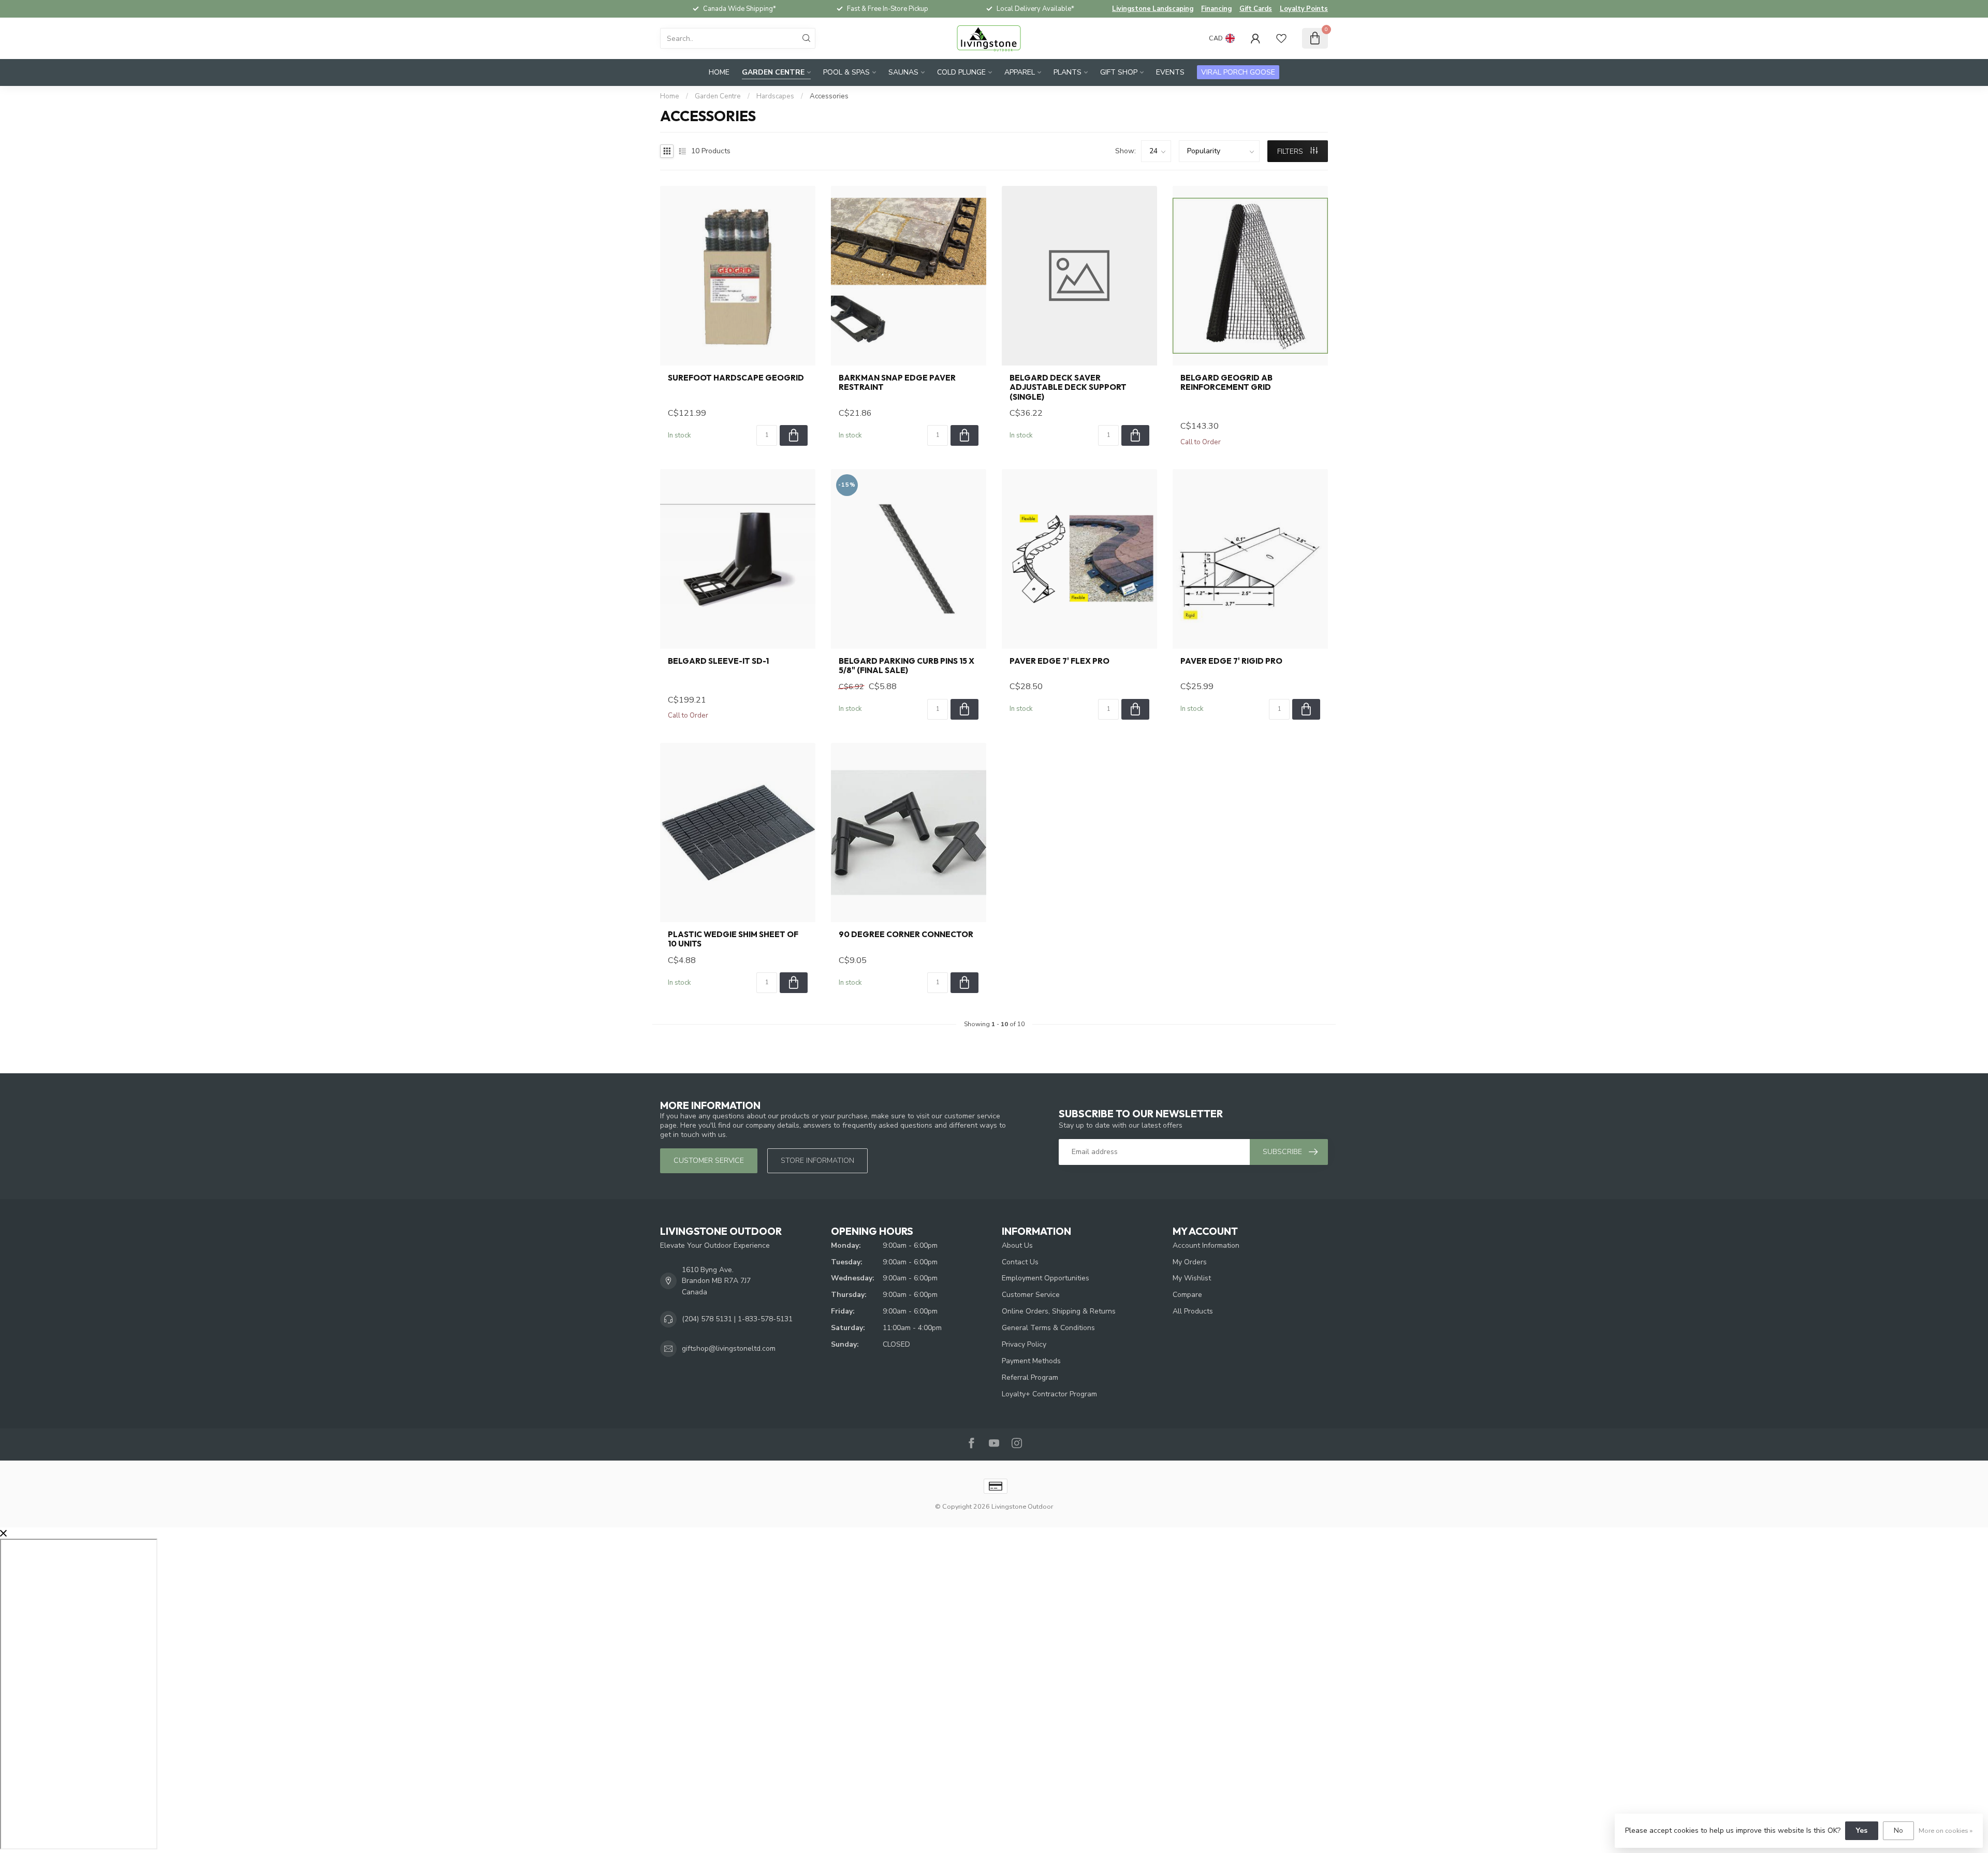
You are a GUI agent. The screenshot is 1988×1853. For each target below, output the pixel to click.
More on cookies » (1946, 1830)
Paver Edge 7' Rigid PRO (1231, 661)
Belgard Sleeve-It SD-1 (718, 661)
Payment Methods (1031, 1361)
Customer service (709, 1161)
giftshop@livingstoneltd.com (729, 1348)
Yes (1862, 1830)
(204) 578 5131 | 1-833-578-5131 (737, 1319)
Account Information (1206, 1245)
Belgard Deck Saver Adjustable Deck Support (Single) (1068, 388)
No (1898, 1830)
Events (1170, 72)
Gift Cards (1256, 9)
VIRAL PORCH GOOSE (1238, 72)
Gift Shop (1119, 72)
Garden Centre (773, 72)
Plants (1068, 72)
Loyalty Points (1304, 9)
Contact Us (1020, 1262)
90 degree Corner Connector (906, 935)
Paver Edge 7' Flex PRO (1059, 661)
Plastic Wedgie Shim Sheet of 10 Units (733, 939)
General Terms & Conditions (1048, 1328)
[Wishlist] (1281, 38)
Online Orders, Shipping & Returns (1059, 1311)
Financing (1216, 9)
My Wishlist (1192, 1278)
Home (719, 72)
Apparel (1020, 72)
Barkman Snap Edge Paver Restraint (897, 383)
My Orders (1190, 1262)
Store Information (817, 1161)
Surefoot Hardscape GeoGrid (736, 378)
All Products (1193, 1311)
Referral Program (1030, 1377)
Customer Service (1031, 1295)
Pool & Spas (846, 72)
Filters (1291, 151)
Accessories (829, 96)
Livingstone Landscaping (1153, 9)
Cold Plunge (961, 72)
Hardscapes (775, 96)
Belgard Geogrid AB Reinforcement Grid (1226, 383)
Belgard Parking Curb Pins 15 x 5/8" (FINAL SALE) (907, 666)
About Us (1017, 1245)
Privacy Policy (1024, 1344)
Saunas (903, 72)
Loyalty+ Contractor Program (1049, 1394)
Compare (1187, 1295)
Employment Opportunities (1046, 1278)
